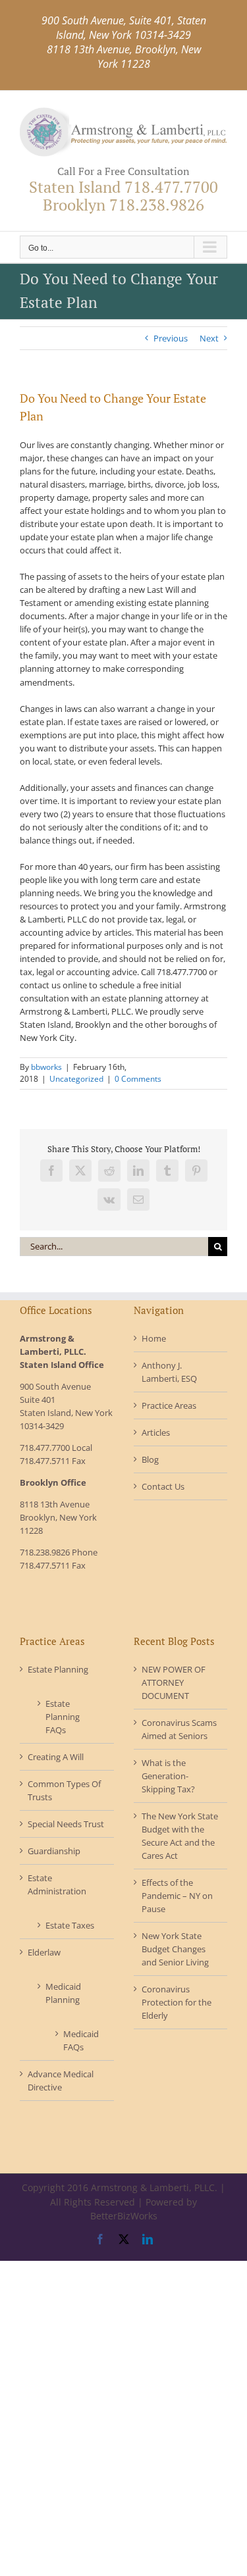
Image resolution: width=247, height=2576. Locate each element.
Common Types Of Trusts (64, 1790)
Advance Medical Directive (61, 2081)
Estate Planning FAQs (63, 1717)
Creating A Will (56, 1757)
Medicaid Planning (63, 1993)
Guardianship (54, 1851)
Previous (171, 338)
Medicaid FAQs (79, 2040)
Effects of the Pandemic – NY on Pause (177, 1896)
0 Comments (138, 1079)
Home (154, 1338)
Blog (150, 1459)
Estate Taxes (70, 1925)
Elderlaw (44, 1952)
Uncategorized (76, 1079)
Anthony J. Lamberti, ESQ (169, 1372)
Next (209, 338)
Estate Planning (58, 1669)
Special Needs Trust (66, 1824)
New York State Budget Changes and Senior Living (175, 1949)
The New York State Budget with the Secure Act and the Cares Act (180, 1836)
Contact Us (163, 1486)
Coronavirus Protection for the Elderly (177, 2002)
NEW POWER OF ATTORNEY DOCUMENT (174, 1682)
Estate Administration (57, 1884)
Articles (156, 1432)
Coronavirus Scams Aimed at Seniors (179, 1729)
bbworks (46, 1067)
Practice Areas (169, 1405)
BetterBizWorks (124, 2216)
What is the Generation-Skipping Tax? (168, 1776)
